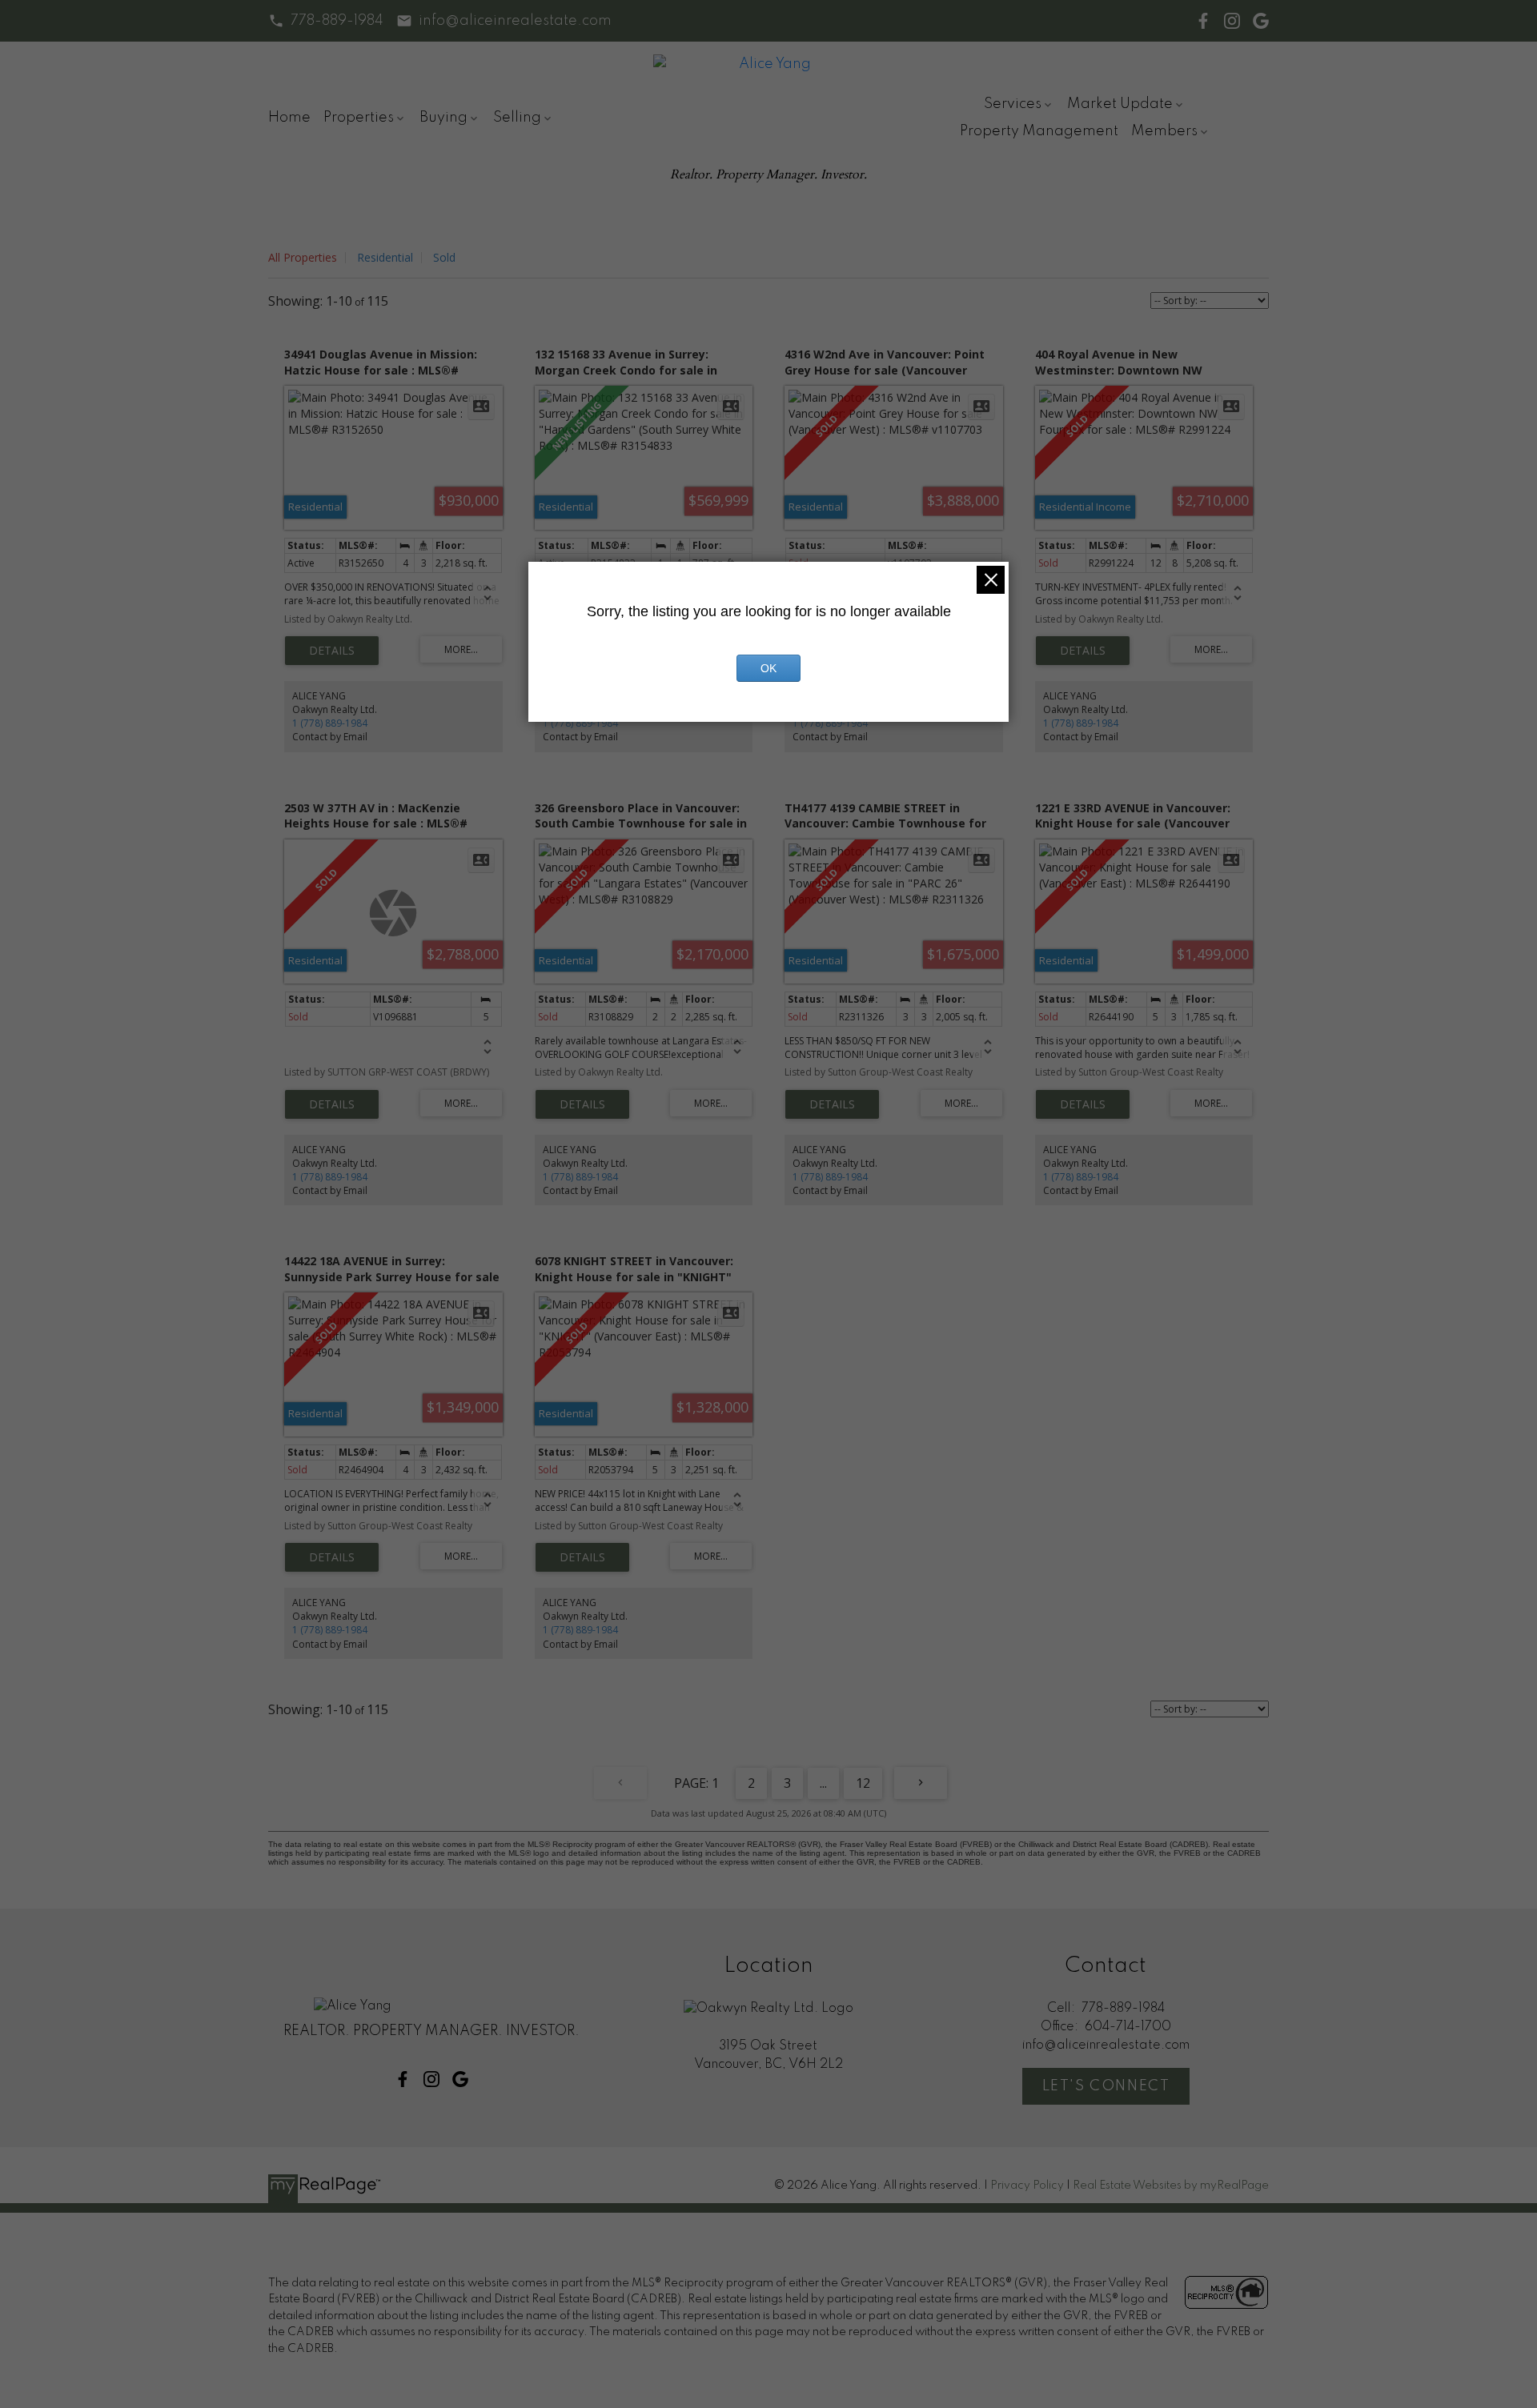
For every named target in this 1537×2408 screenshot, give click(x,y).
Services (1013, 104)
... (823, 1783)
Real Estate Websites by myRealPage (1171, 2186)
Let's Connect (1106, 2086)
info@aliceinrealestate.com (515, 21)
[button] (326, 21)
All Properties (303, 257)
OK (768, 668)
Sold (444, 257)
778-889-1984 (337, 21)
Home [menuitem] (289, 118)
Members (1164, 131)
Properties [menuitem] (359, 118)
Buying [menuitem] (443, 118)
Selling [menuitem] (517, 118)
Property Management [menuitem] (1039, 131)
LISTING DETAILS (332, 651)
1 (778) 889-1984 (330, 723)
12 (863, 1783)
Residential (385, 257)
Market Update (1120, 104)
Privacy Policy (1027, 2186)
